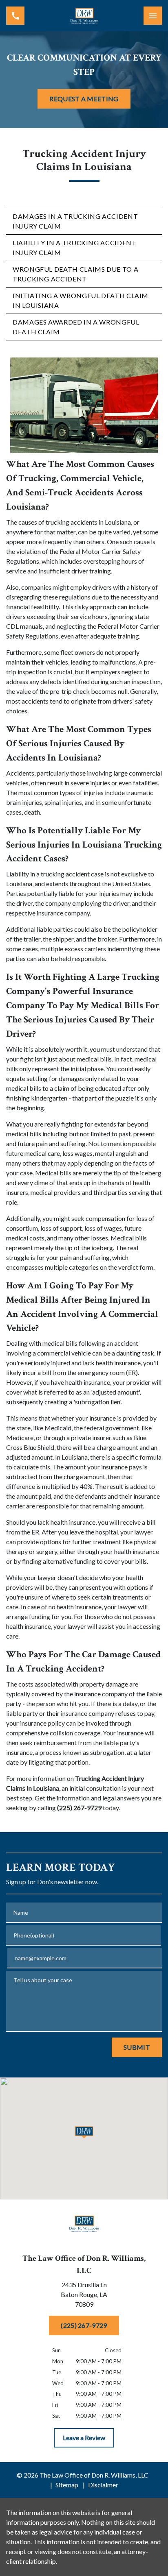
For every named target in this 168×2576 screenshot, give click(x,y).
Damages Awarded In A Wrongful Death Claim (76, 327)
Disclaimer (103, 2485)
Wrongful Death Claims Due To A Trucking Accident (75, 274)
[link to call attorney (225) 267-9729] (15, 16)
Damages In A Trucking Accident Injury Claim (75, 221)
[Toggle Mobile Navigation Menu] (153, 16)
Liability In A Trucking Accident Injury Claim (74, 247)
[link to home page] (84, 16)
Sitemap (67, 2485)
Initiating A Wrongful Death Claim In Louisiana (81, 300)
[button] (84, 2132)
